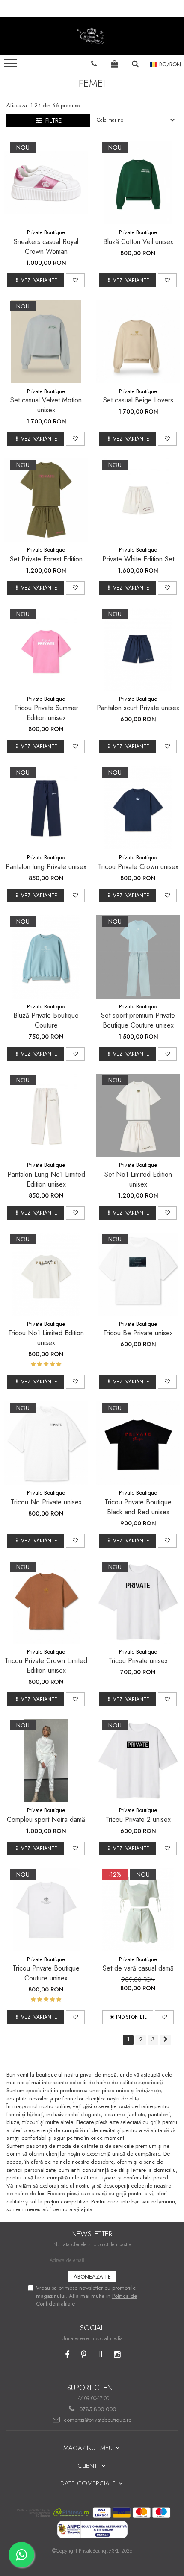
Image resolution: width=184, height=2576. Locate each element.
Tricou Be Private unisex (138, 1333)
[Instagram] (117, 2355)
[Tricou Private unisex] (138, 1602)
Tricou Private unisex (138, 1661)
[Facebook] (67, 2355)
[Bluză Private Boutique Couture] (46, 957)
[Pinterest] (84, 2355)
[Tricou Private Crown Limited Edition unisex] (46, 1602)
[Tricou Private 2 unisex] (138, 1761)
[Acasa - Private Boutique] (92, 36)
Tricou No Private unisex (46, 1502)
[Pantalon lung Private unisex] (46, 808)
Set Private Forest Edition (46, 559)
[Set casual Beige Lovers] (138, 342)
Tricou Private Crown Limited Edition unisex (46, 1665)
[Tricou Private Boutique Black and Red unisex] (138, 1443)
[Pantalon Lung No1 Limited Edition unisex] (46, 1115)
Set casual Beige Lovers (138, 400)
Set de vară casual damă (138, 1968)
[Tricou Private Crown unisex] (138, 808)
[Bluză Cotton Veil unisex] (138, 183)
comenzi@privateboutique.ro (97, 2420)
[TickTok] (100, 2355)
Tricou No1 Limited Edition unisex (46, 1338)
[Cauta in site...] (135, 64)
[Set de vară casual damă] (138, 1910)
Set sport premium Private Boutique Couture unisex (138, 1020)
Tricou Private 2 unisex (138, 1820)
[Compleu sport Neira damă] (46, 1761)
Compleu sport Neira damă (46, 1820)
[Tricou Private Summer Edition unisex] (46, 649)
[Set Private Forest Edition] (46, 500)
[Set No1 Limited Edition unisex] (138, 1115)
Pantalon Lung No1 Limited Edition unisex (46, 1179)
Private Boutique (46, 232)
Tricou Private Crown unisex (138, 867)
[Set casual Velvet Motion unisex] (46, 342)
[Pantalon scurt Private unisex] (138, 649)
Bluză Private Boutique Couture (46, 1020)
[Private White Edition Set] (138, 500)
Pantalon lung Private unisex (46, 867)
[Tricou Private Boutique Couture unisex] (46, 1910)
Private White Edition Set (138, 559)
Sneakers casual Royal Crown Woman (46, 247)
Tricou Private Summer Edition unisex (46, 713)
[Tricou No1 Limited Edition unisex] (46, 1274)
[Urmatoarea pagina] (166, 2040)
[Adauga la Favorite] (75, 280)
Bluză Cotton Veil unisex (138, 242)
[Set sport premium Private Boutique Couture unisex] (138, 957)
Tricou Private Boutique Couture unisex (46, 1973)
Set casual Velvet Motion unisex (46, 405)
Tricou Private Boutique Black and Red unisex (138, 1507)
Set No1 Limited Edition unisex (138, 1179)
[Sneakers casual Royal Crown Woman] (46, 183)
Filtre (52, 120)
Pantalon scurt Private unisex (138, 708)
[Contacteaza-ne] (94, 64)
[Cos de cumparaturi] (115, 64)
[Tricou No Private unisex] (46, 1443)
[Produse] (12, 66)
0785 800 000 (97, 2409)
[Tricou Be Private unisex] (138, 1274)
